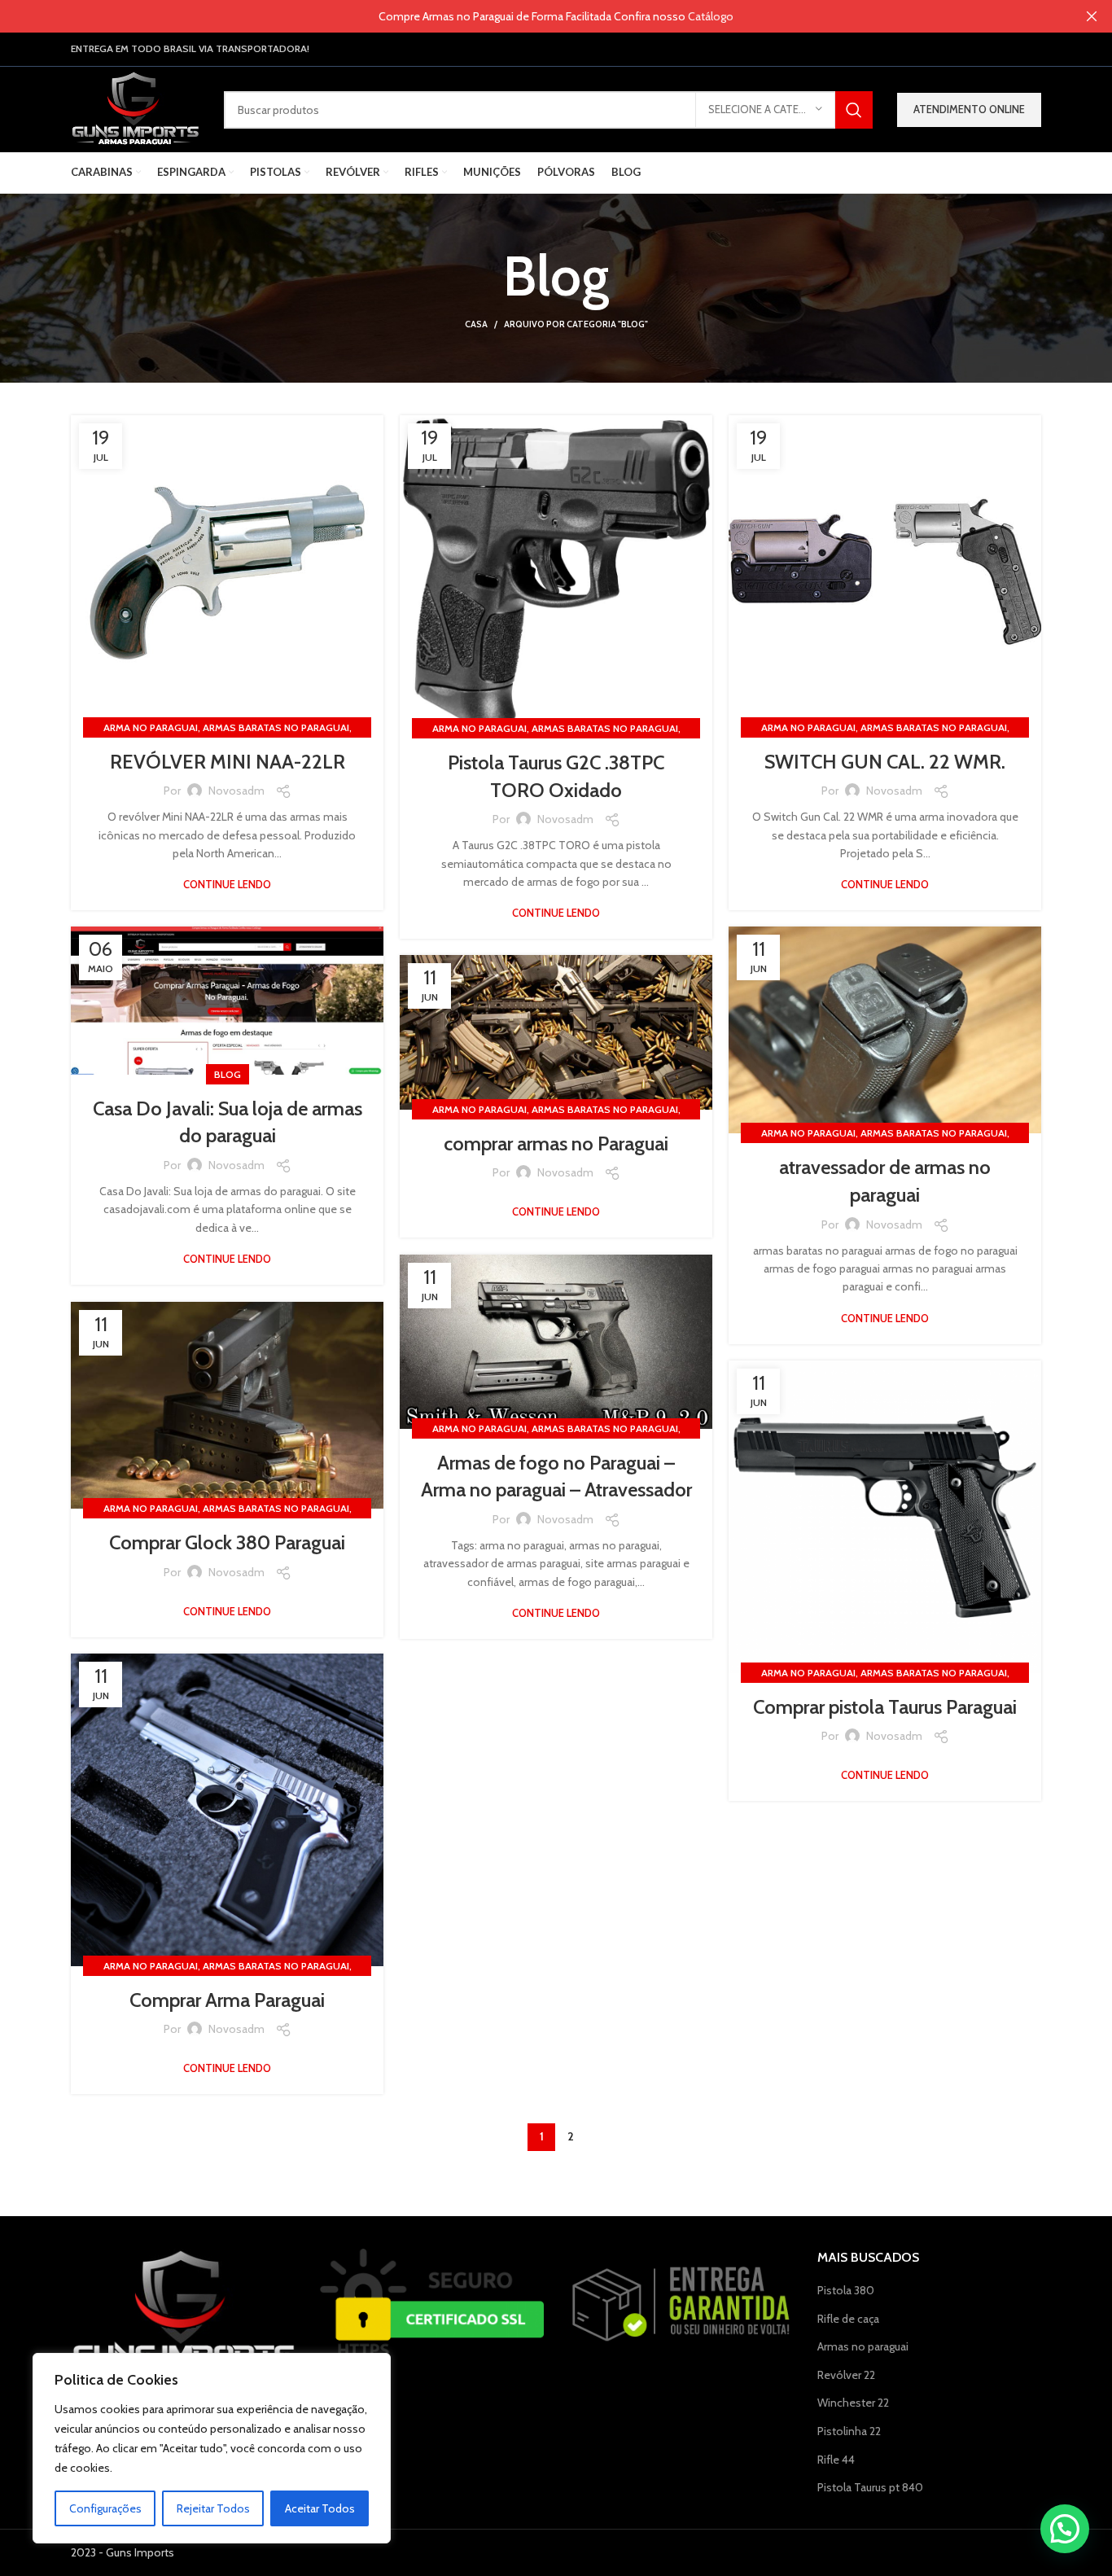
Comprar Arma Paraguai (227, 2000)
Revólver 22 (846, 2375)
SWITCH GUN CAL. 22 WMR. (885, 762)
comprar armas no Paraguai (556, 1143)
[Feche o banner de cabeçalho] (1092, 16)
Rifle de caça (848, 2319)
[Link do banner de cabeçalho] (532, 16)
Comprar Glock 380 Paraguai (227, 1542)
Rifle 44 (836, 2460)
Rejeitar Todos (213, 2508)
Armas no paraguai (863, 2346)
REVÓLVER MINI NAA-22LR (228, 762)
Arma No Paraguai (151, 727)
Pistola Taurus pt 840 (870, 2487)
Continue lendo (227, 885)
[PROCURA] (854, 110)
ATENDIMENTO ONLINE (969, 109)
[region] (212, 2448)
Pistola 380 (846, 2290)
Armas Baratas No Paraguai (276, 727)
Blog (228, 1074)
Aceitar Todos (320, 2508)
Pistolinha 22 (849, 2431)
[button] (1065, 2529)
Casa (476, 324)
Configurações (105, 2508)
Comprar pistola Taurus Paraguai (885, 1707)
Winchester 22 (853, 2403)
